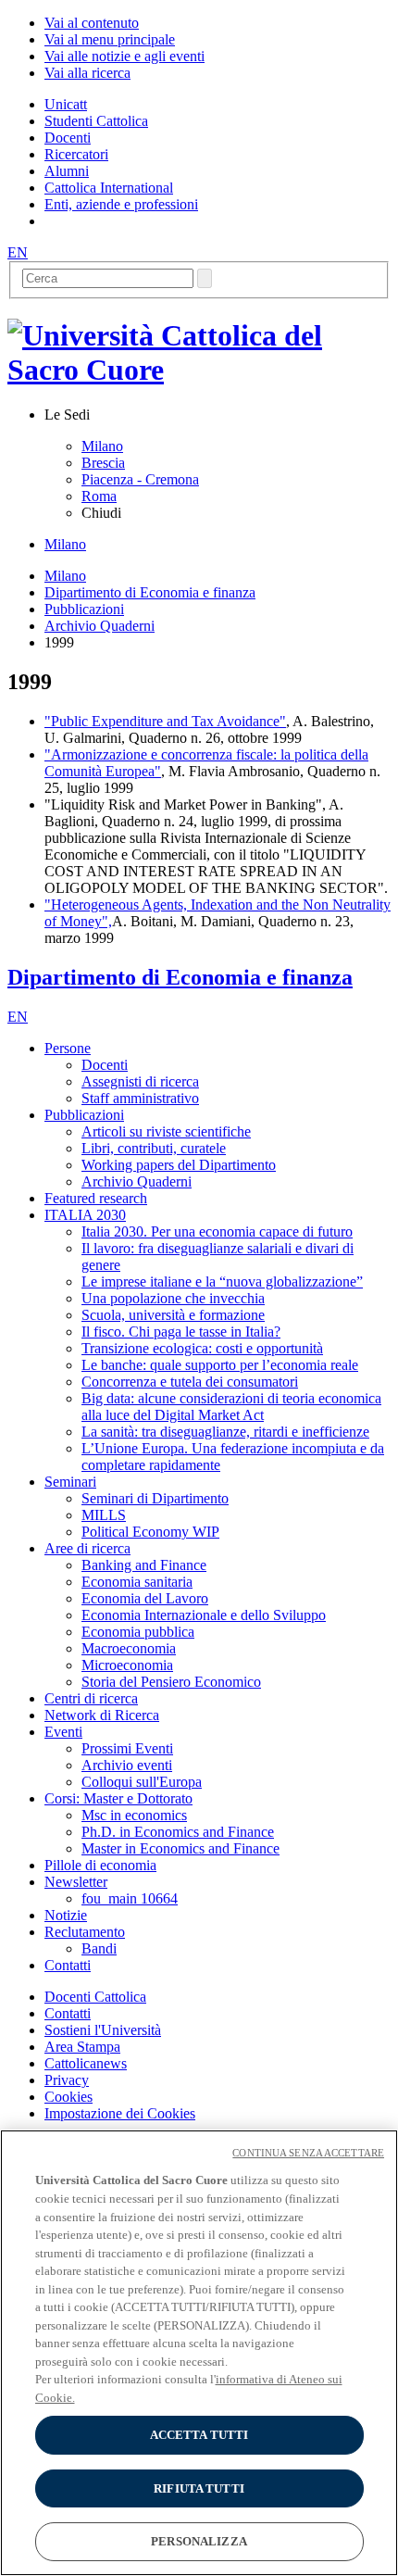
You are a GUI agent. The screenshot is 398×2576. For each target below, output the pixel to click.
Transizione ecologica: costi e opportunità (202, 1348)
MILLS (104, 1515)
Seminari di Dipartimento (155, 1498)
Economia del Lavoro (145, 1598)
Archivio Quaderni (99, 626)
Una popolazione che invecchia (173, 1298)
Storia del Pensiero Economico (171, 1682)
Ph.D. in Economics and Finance (178, 1832)
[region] (199, 2353)
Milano (102, 446)
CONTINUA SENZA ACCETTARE (308, 2153)
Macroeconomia (129, 1648)
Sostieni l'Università (103, 2030)
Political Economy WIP (150, 1532)
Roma (99, 496)
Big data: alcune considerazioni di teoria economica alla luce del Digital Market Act (231, 1407)
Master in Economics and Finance (180, 1848)
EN (18, 252)
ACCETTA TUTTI (199, 2435)
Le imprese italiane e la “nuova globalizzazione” (222, 1282)
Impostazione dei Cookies (120, 2113)
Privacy (67, 2080)
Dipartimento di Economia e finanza (150, 592)
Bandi (99, 1948)
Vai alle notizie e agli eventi (124, 56)
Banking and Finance (144, 1565)
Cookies (68, 2097)
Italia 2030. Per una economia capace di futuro (217, 1231)
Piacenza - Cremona (140, 479)
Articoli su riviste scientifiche (166, 1131)
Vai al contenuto (92, 23)
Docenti (105, 1065)
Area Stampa (82, 2047)
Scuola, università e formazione (173, 1315)
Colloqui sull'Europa (142, 1782)
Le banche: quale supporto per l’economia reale (220, 1365)
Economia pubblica (138, 1632)
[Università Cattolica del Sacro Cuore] (199, 370)
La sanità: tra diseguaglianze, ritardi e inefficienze (225, 1432)
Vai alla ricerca (87, 73)
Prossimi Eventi (127, 1748)
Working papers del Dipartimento (179, 1165)
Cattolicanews (86, 2063)
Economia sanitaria (137, 1582)
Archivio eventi (127, 1765)
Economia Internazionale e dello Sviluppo (204, 1615)
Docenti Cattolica (95, 1997)
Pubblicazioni (84, 609)
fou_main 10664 (130, 1898)
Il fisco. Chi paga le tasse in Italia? (181, 1332)
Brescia (103, 463)
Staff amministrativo (140, 1098)
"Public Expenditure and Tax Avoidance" (165, 721)
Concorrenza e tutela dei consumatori (190, 1382)
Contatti (68, 2013)
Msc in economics (134, 1815)
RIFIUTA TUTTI (199, 2488)
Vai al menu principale (110, 39)
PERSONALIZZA (199, 2541)
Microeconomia (127, 1665)
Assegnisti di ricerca (140, 1081)
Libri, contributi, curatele (154, 1148)
